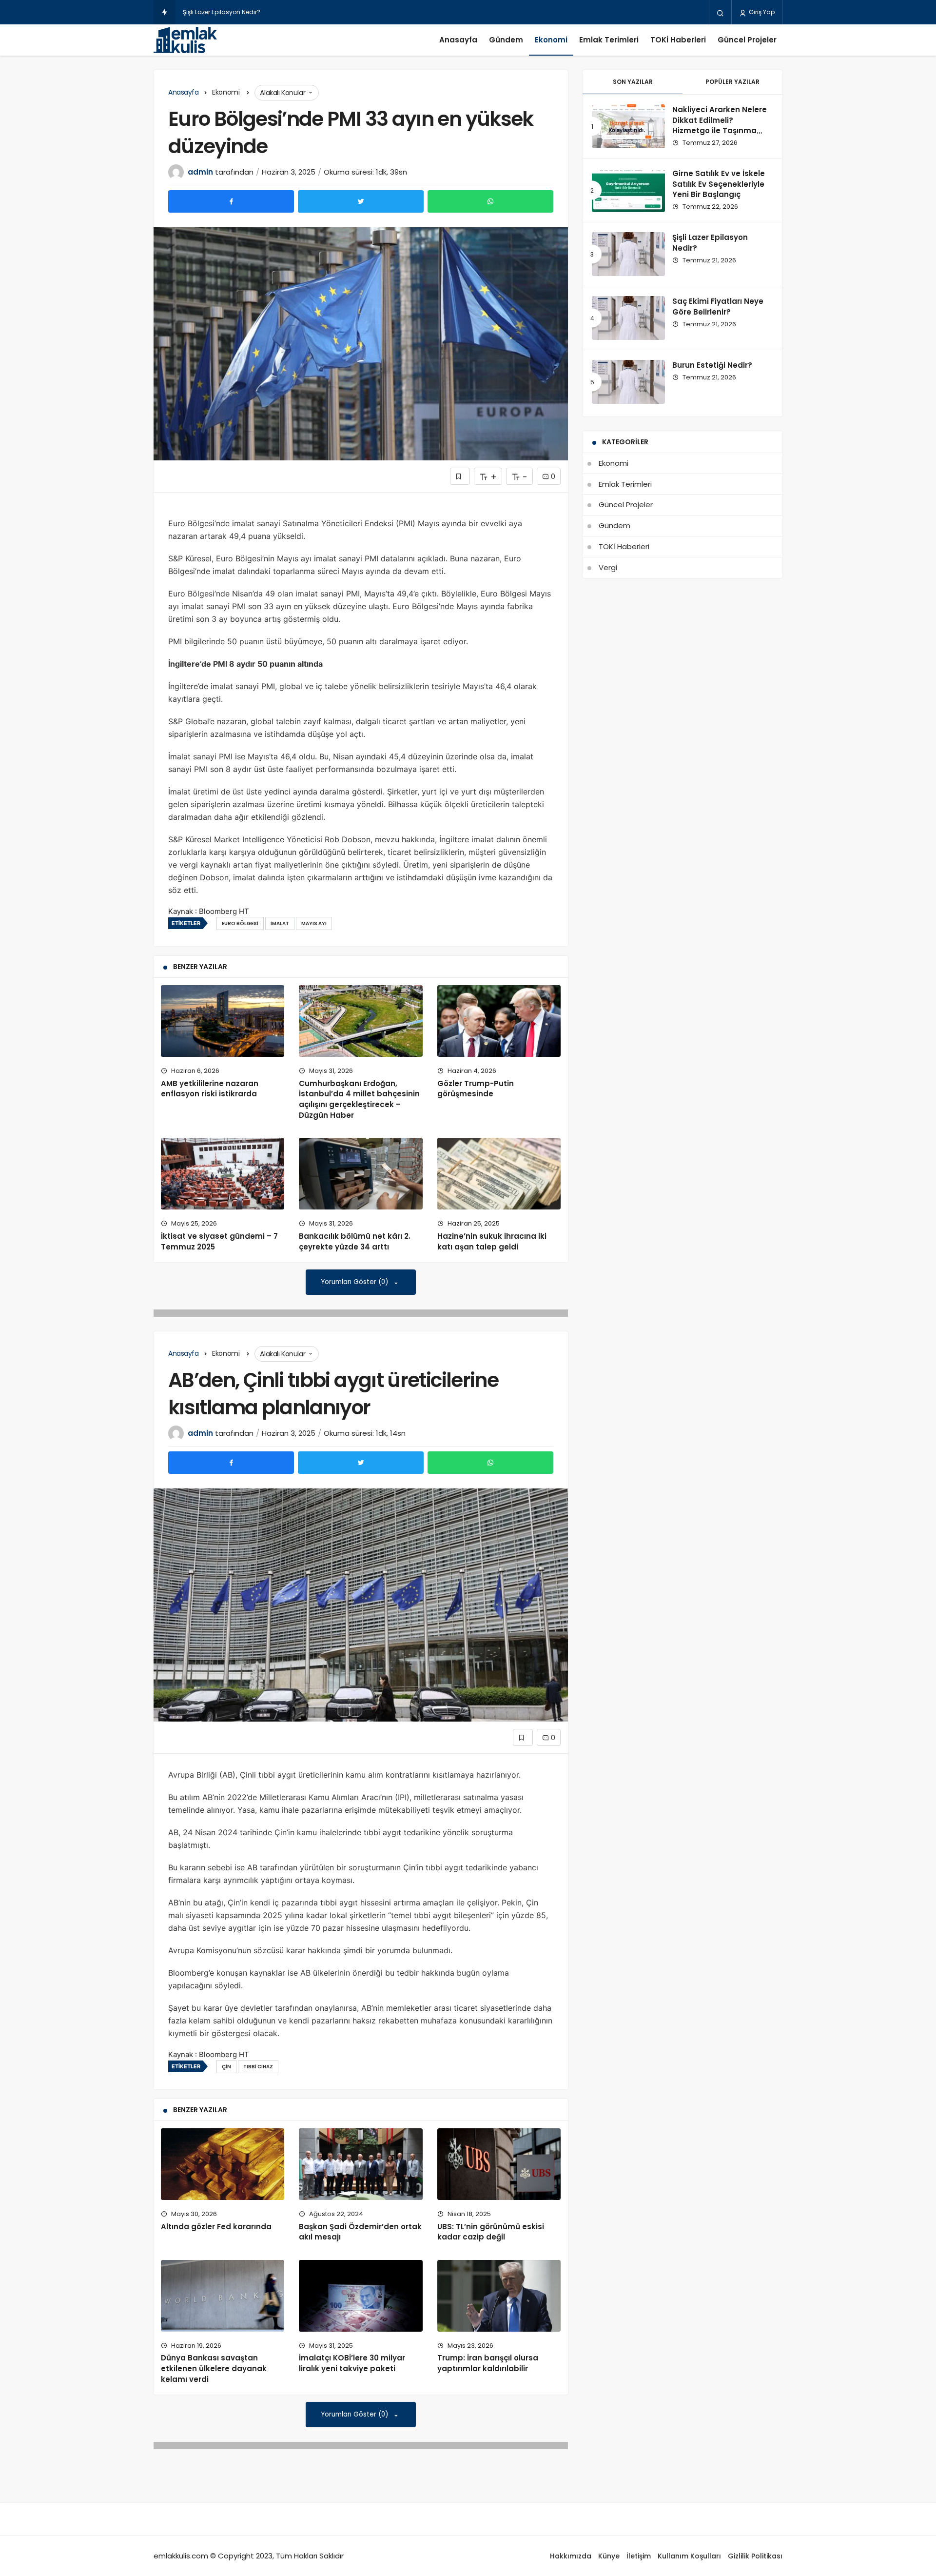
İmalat (280, 923)
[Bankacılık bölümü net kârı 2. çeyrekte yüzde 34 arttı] (361, 1174)
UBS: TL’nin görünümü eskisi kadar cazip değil (491, 2232)
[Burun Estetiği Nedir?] (628, 382)
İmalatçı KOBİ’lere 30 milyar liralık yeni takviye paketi (352, 2363)
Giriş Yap (761, 12)
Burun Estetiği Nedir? (712, 365)
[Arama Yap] (720, 13)
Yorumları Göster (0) (356, 1282)
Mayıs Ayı (314, 923)
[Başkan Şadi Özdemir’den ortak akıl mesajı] (361, 2164)
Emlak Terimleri (609, 40)
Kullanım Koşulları (689, 2556)
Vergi (608, 567)
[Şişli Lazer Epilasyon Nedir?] (628, 254)
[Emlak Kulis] (185, 40)
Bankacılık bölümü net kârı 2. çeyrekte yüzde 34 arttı (355, 1241)
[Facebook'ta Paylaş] (231, 201)
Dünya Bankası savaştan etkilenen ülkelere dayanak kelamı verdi (214, 2369)
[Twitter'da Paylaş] (361, 201)
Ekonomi (551, 40)
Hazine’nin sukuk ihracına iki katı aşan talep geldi (492, 1241)
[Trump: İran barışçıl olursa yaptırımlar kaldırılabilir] (499, 2296)
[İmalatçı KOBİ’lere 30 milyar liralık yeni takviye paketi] (361, 2296)
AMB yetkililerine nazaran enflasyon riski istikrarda (210, 1089)
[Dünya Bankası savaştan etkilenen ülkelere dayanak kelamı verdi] (223, 2296)
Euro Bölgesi (240, 923)
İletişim (639, 2556)
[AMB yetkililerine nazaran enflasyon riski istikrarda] (223, 1021)
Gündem (506, 40)
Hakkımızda (571, 2556)
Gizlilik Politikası (755, 2556)
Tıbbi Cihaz (258, 2067)
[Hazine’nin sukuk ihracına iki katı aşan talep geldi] (499, 1174)
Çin (226, 2067)
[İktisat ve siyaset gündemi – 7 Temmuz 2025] (223, 1174)
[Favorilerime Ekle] (460, 476)
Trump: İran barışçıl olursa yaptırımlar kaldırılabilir (488, 2363)
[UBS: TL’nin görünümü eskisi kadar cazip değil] (499, 2164)
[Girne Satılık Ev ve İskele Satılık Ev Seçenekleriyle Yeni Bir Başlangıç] (628, 190)
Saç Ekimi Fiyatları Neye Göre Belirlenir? (240, 12)
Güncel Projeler (747, 40)
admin (200, 172)
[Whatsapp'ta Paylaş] (490, 201)
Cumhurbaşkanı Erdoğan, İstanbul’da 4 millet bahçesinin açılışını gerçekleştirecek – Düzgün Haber (359, 1099)
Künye (609, 2556)
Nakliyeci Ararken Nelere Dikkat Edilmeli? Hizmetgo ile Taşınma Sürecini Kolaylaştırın (720, 125)
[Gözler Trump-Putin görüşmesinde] (499, 1021)
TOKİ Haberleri (678, 40)
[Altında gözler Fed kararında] (223, 2164)
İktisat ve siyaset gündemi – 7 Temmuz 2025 (219, 1241)
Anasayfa (458, 40)
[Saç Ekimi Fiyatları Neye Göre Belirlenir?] (628, 318)
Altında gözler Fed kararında (216, 2227)
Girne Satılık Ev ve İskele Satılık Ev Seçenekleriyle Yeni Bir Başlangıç (719, 184)
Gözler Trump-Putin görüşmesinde (476, 1089)
